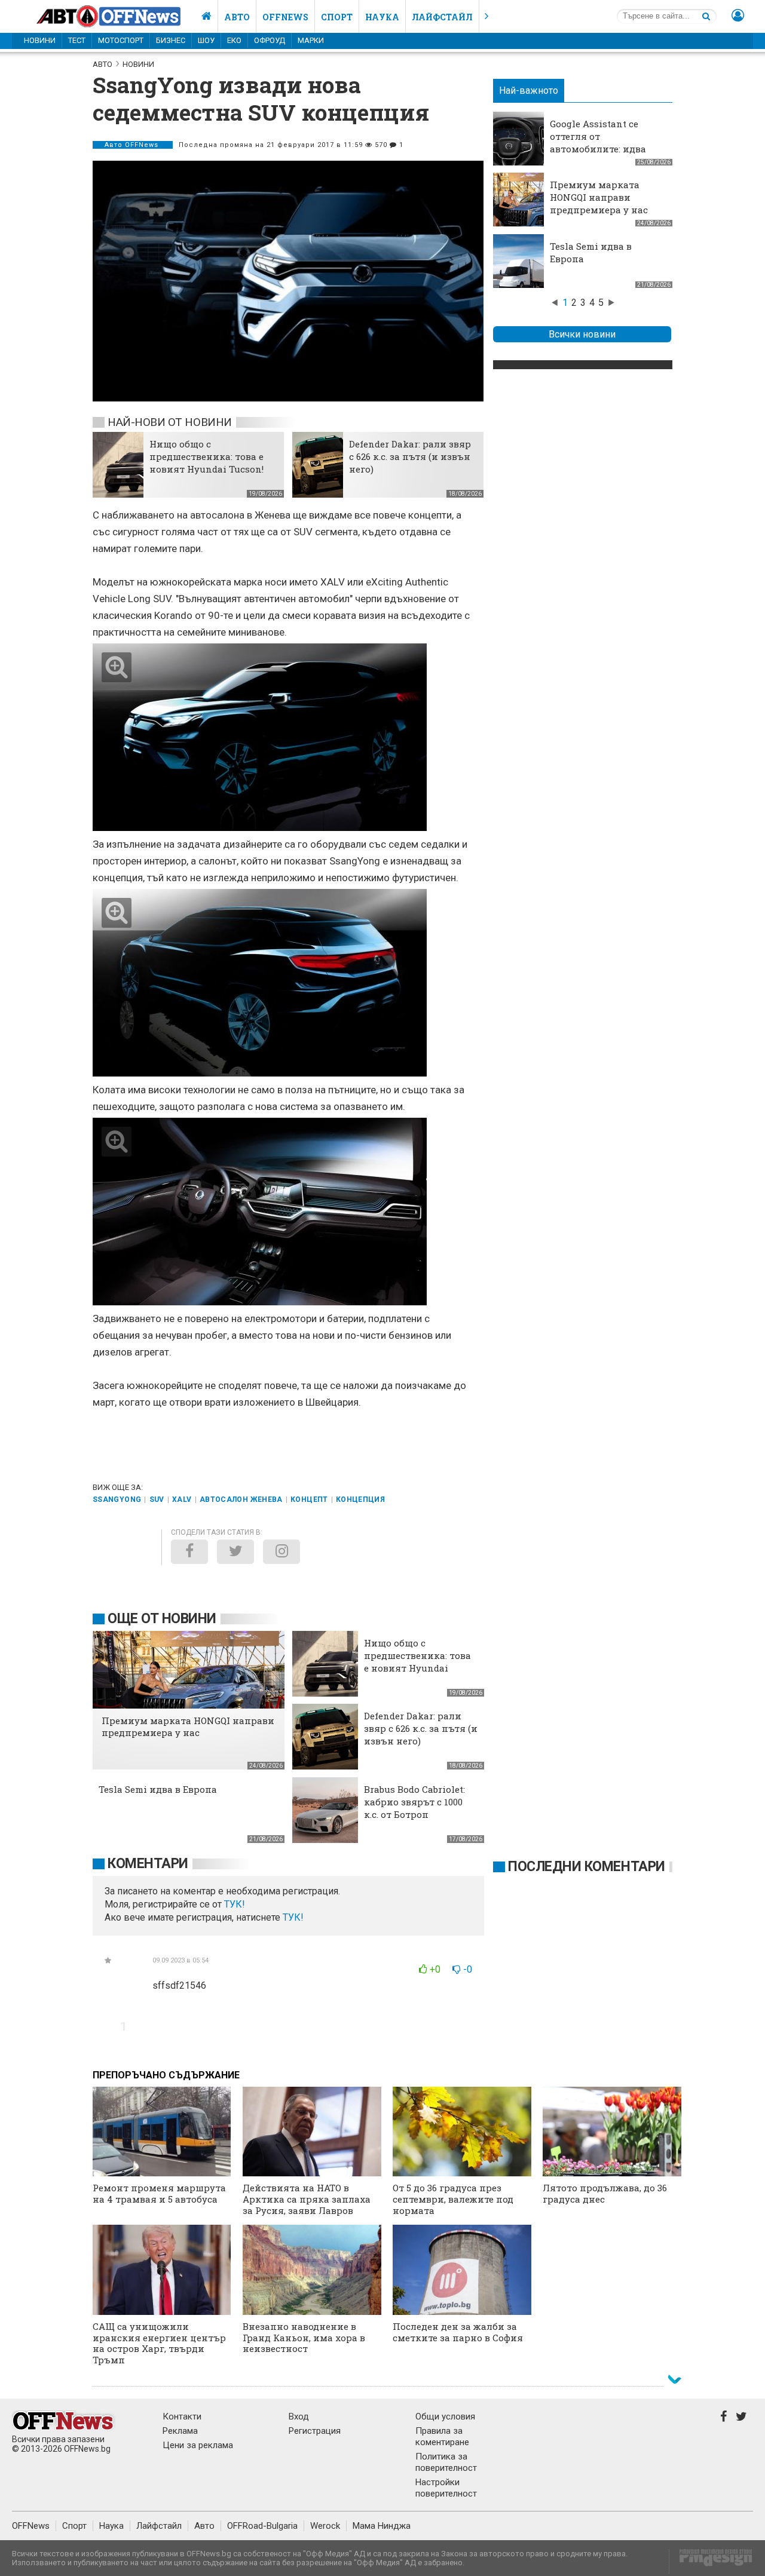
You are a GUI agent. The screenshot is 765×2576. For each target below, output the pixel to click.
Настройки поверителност (446, 2488)
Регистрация (315, 2431)
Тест (77, 40)
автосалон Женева (241, 1499)
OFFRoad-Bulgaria (262, 2526)
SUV (157, 1499)
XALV (182, 1499)
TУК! (235, 1904)
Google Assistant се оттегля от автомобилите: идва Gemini (598, 142)
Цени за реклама (198, 2445)
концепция (360, 1499)
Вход (299, 2416)
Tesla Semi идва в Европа (158, 1789)
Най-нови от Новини (170, 422)
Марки (311, 40)
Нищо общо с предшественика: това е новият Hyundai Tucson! (206, 456)
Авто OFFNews (133, 145)
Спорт (337, 17)
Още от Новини (162, 1619)
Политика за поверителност (446, 2462)
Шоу (206, 40)
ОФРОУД (270, 40)
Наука (382, 17)
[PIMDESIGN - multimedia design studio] (711, 2561)
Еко (234, 40)
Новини (40, 40)
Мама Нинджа (382, 2526)
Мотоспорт (121, 40)
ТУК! (293, 1917)
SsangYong (117, 1499)
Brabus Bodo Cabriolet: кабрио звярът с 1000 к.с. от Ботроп (414, 1802)
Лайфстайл (442, 17)
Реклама (180, 2431)
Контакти (182, 2416)
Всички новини (582, 334)
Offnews (285, 17)
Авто (237, 17)
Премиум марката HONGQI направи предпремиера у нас (599, 197)
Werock (325, 2526)
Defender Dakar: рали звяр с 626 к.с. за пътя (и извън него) (410, 456)
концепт (309, 1499)
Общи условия (445, 2416)
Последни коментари (587, 1867)
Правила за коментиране (442, 2437)
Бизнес (171, 40)
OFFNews (31, 2526)
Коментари (148, 1864)
